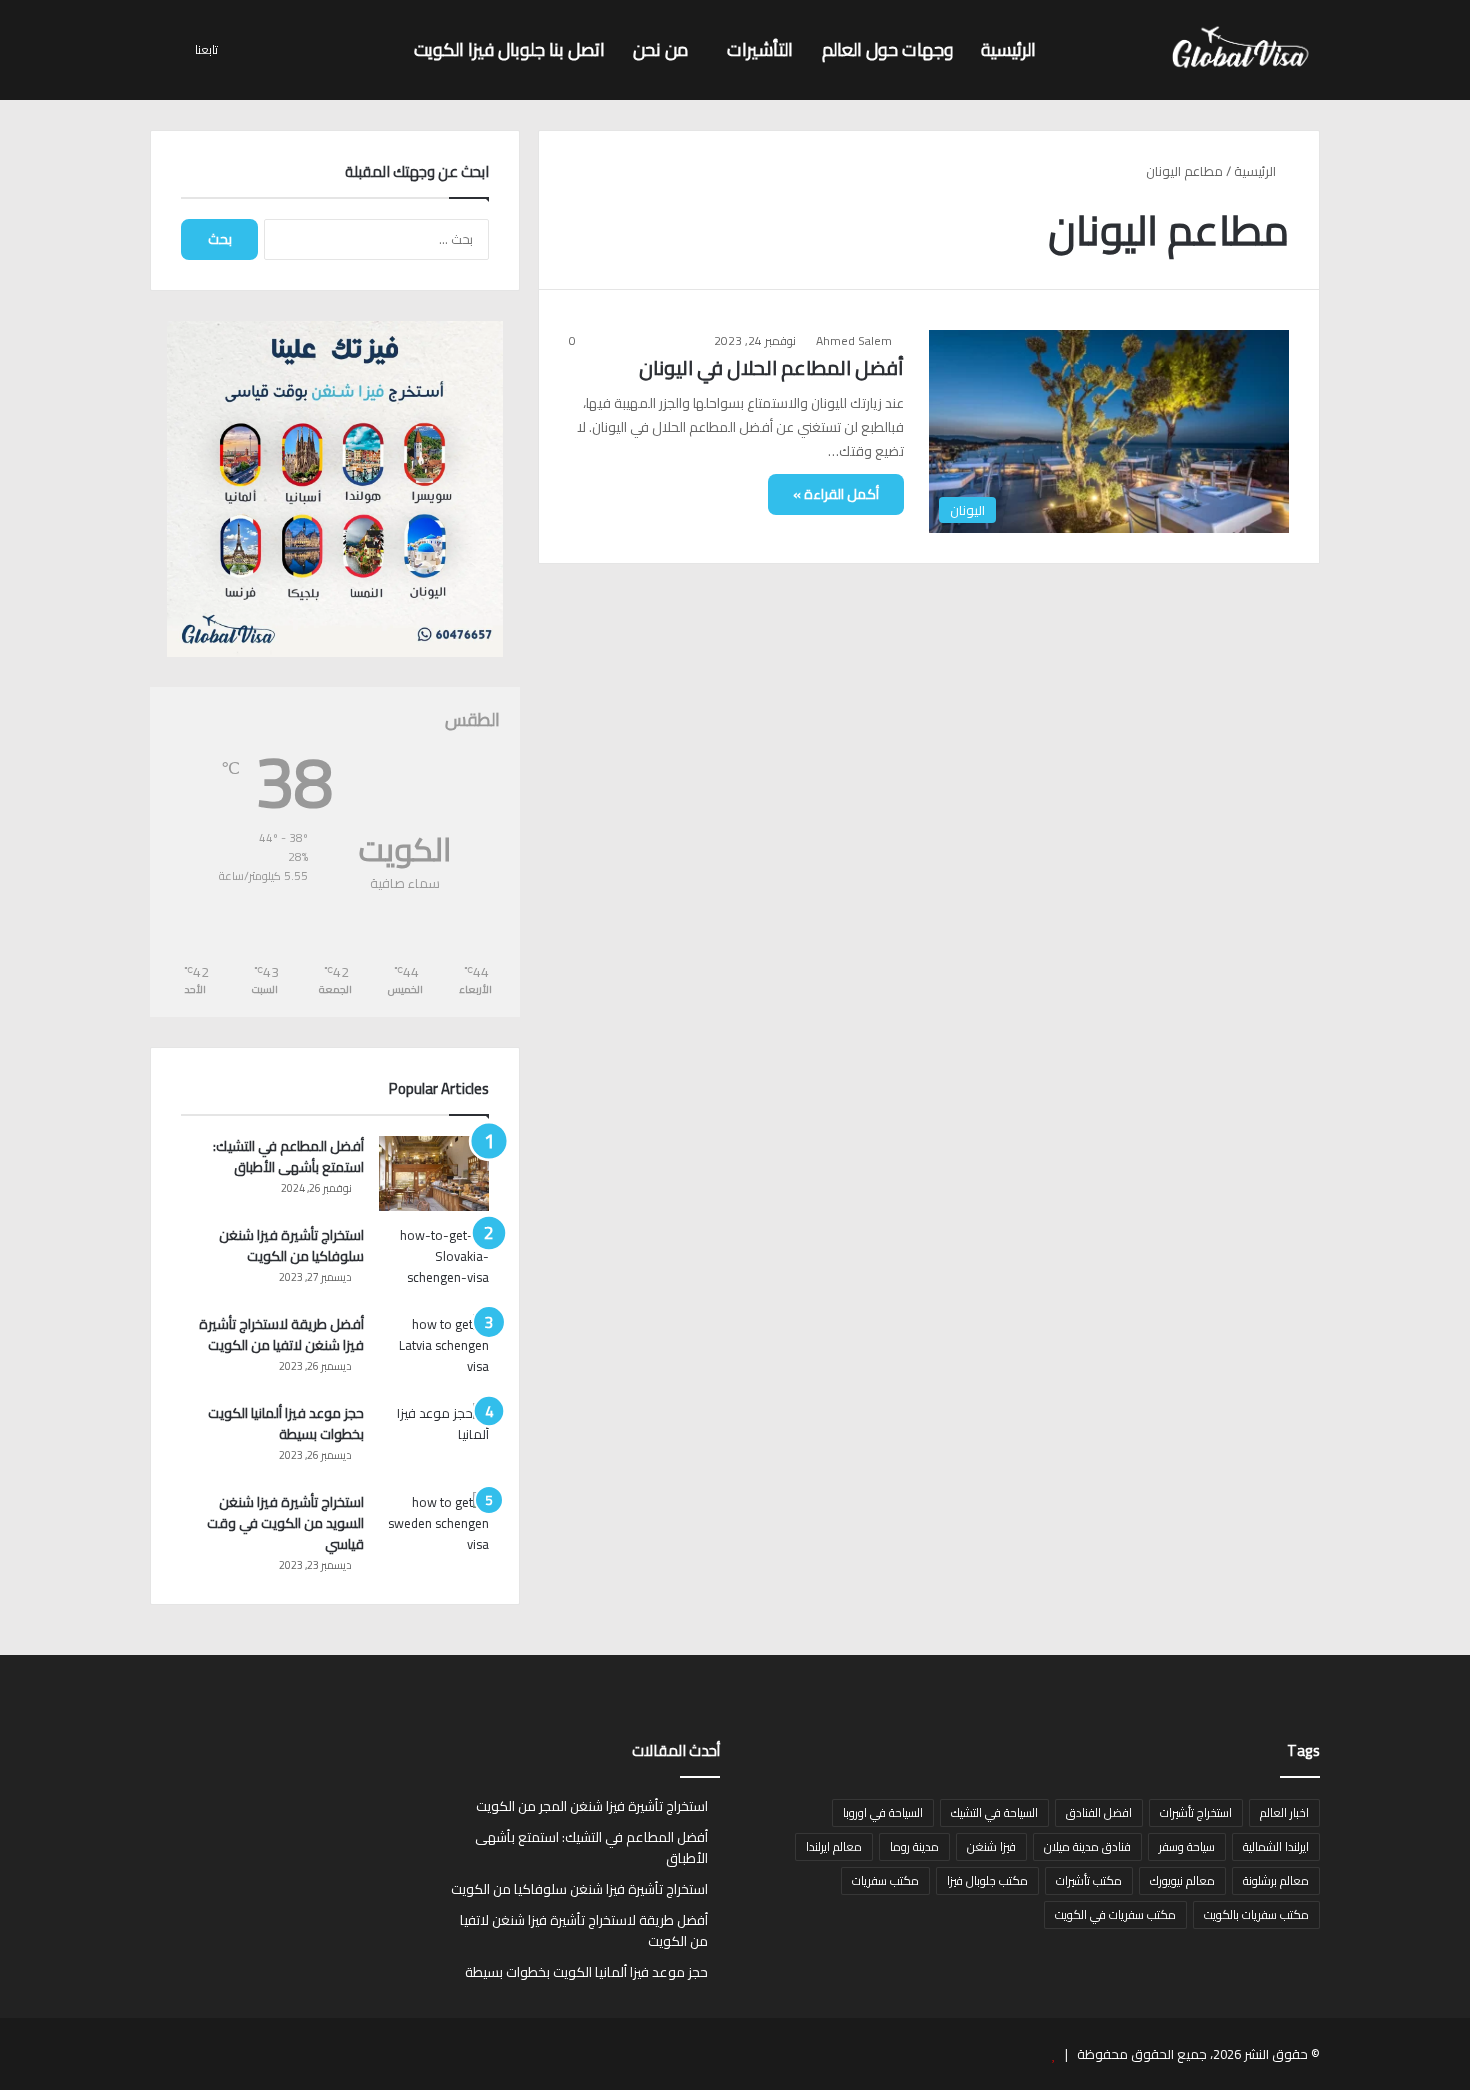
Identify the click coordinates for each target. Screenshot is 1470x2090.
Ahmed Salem (854, 340)
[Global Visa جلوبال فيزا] (1234, 50)
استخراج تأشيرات (1196, 1812)
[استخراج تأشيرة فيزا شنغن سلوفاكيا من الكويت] (434, 1262)
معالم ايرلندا (834, 1846)
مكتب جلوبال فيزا (987, 1880)
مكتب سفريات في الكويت (1115, 1914)
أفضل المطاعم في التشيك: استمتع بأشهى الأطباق (288, 1156)
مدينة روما (914, 1846)
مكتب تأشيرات (1089, 1880)
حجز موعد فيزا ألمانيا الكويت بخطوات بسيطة (286, 1423)
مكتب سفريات (885, 1880)
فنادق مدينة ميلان (1087, 1846)
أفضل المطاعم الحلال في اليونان (771, 367)
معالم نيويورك (1182, 1880)
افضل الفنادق (1099, 1812)
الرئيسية (1008, 49)
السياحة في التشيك (994, 1812)
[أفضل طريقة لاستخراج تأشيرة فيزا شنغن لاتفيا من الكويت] (434, 1351)
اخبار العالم (1284, 1812)
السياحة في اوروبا (883, 1812)
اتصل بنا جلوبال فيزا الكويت (509, 49)
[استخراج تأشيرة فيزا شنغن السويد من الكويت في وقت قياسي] (434, 1529)
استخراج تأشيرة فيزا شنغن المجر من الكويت (592, 1806)
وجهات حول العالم (887, 49)
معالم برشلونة (1276, 1880)
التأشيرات (760, 49)
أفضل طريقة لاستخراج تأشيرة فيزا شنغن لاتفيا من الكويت (281, 1334)
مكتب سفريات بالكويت (1256, 1914)
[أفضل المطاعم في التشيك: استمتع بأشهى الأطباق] (434, 1173)
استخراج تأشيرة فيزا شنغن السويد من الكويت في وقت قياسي (285, 1523)
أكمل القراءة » (836, 494)
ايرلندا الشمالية (1276, 1846)
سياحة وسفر (1187, 1846)
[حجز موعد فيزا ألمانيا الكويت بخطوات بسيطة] (434, 1440)
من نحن (660, 49)
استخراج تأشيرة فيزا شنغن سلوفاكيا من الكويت (291, 1245)
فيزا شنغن (991, 1846)
